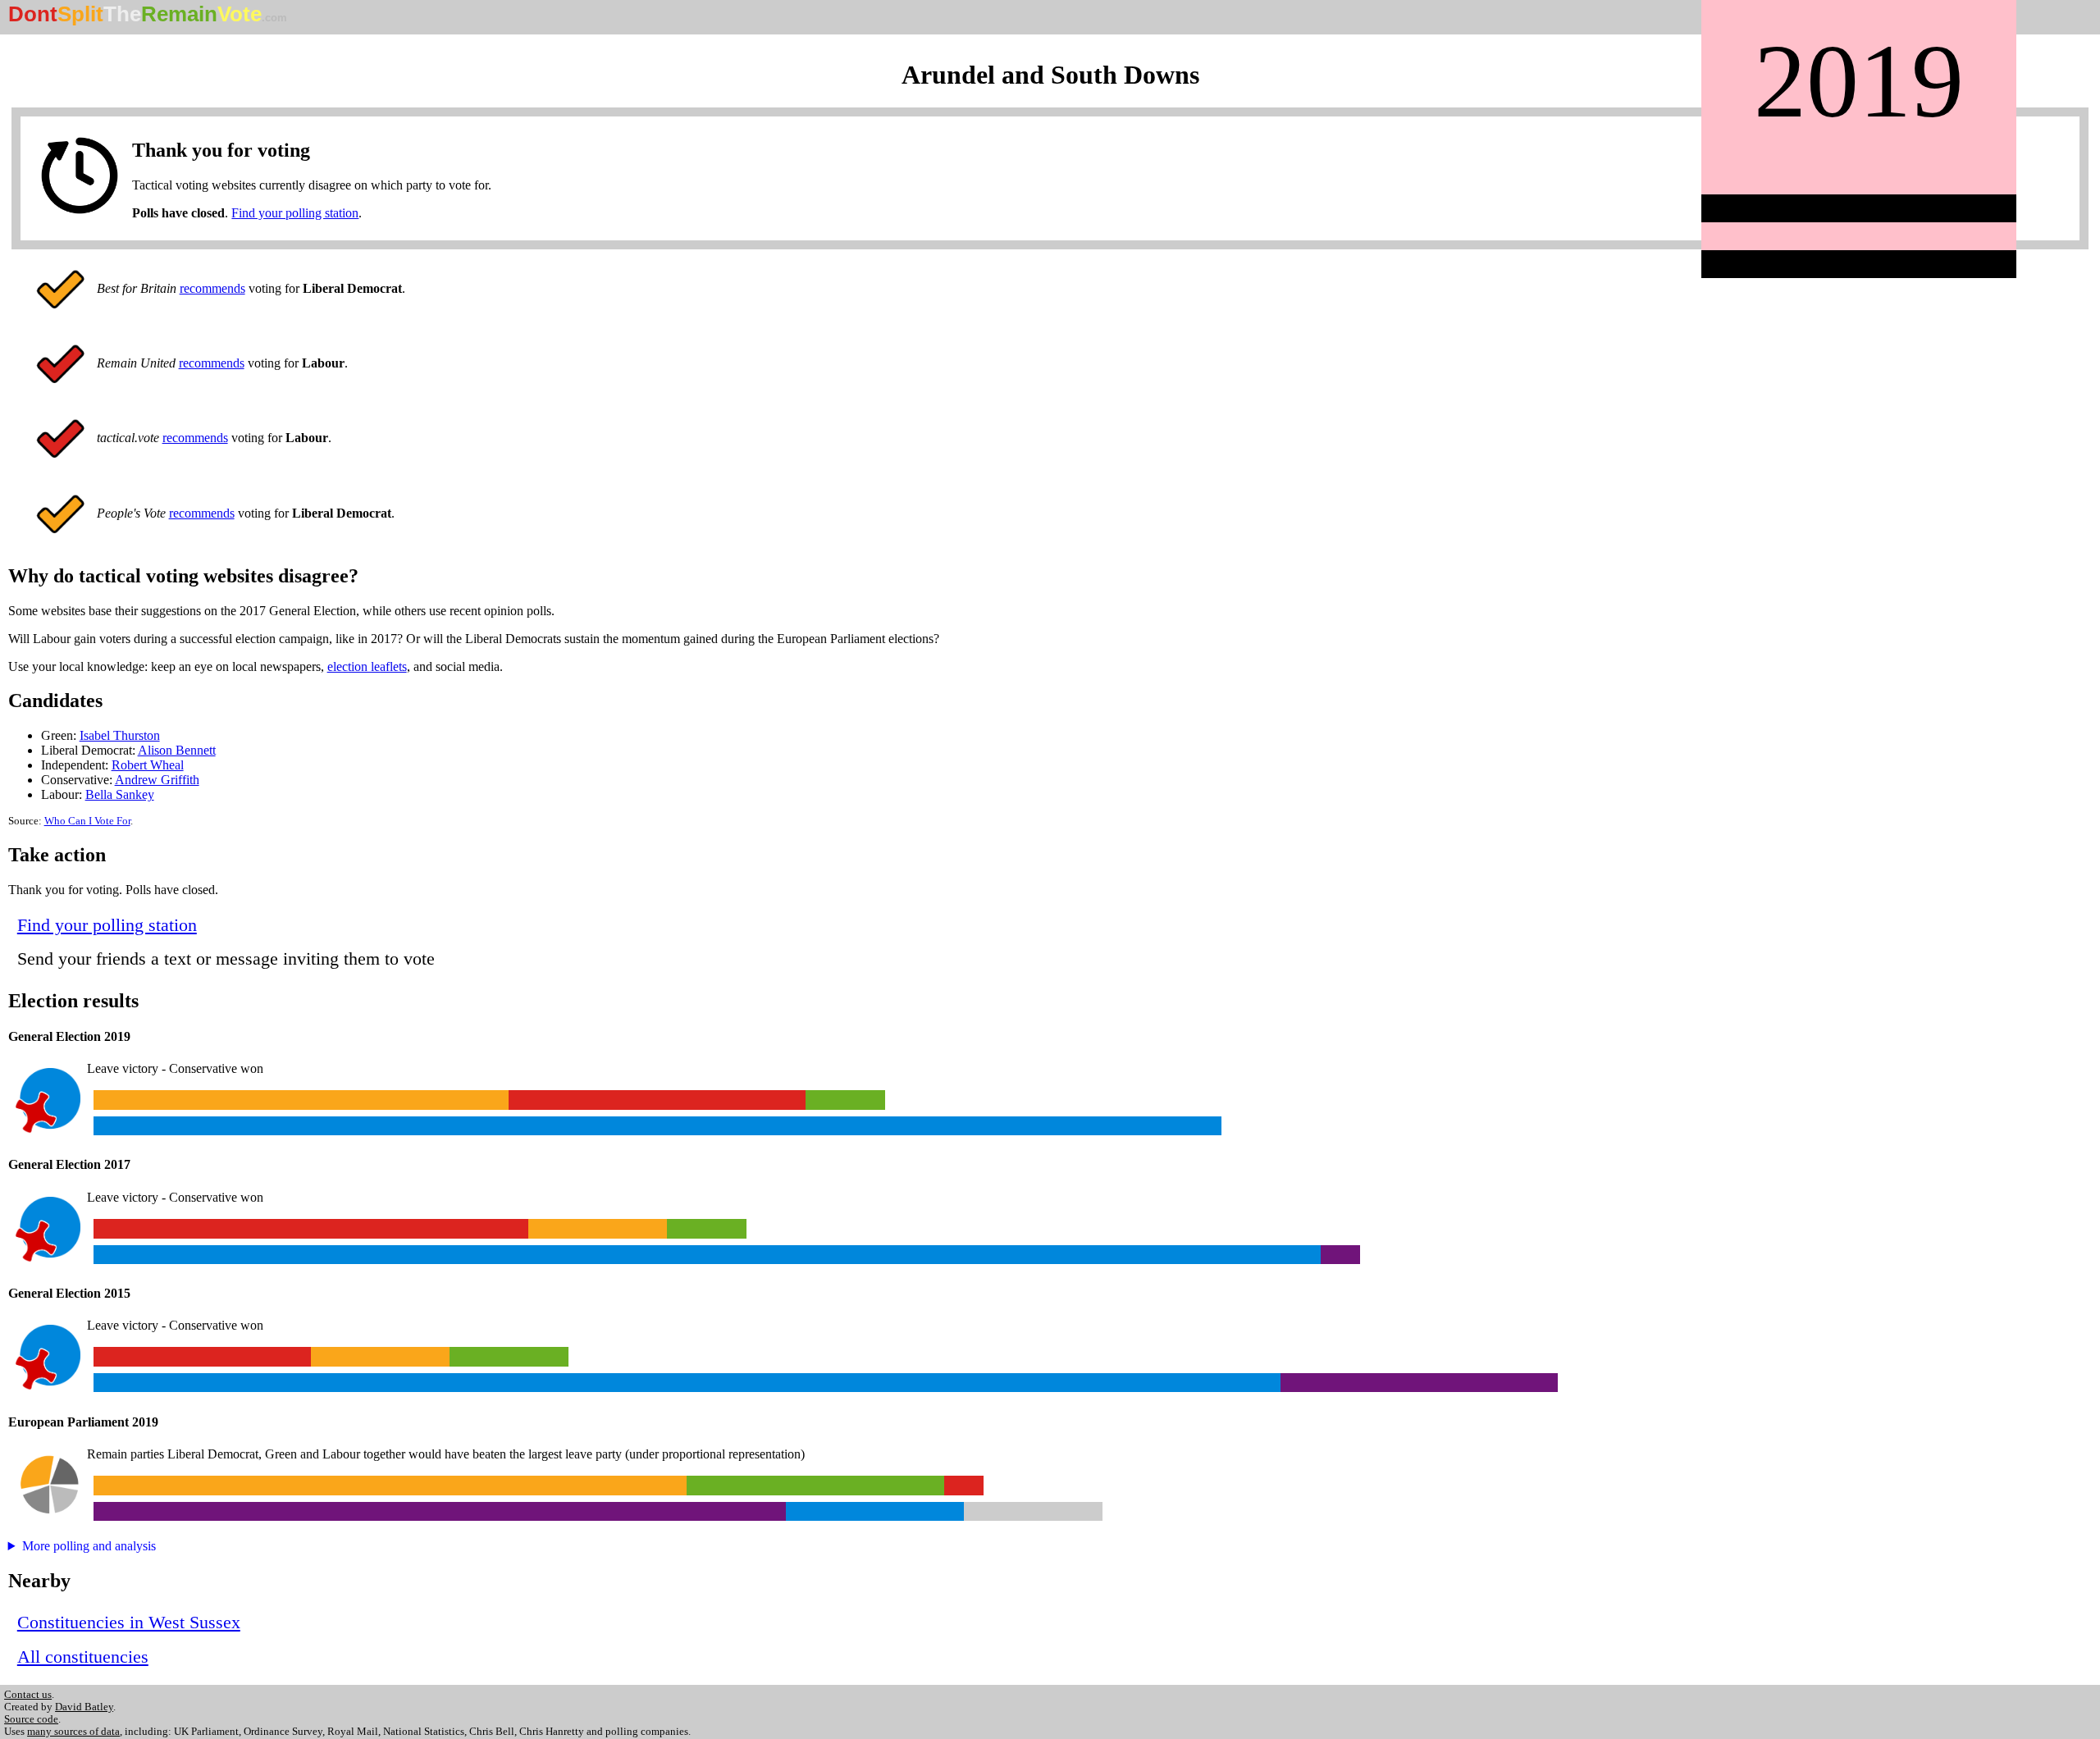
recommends (212, 288)
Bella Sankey (120, 794)
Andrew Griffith (157, 780)
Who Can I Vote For (87, 821)
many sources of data (73, 1732)
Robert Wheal (148, 765)
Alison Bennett (177, 750)
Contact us (28, 1695)
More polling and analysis (89, 1546)
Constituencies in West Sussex (129, 1622)
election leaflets (367, 666)
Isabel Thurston (120, 735)
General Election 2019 (69, 1036)
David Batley (84, 1707)
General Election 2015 (69, 1293)
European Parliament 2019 (83, 1422)
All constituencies (83, 1657)
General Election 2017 (69, 1164)
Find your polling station (295, 213)
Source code (31, 1719)
